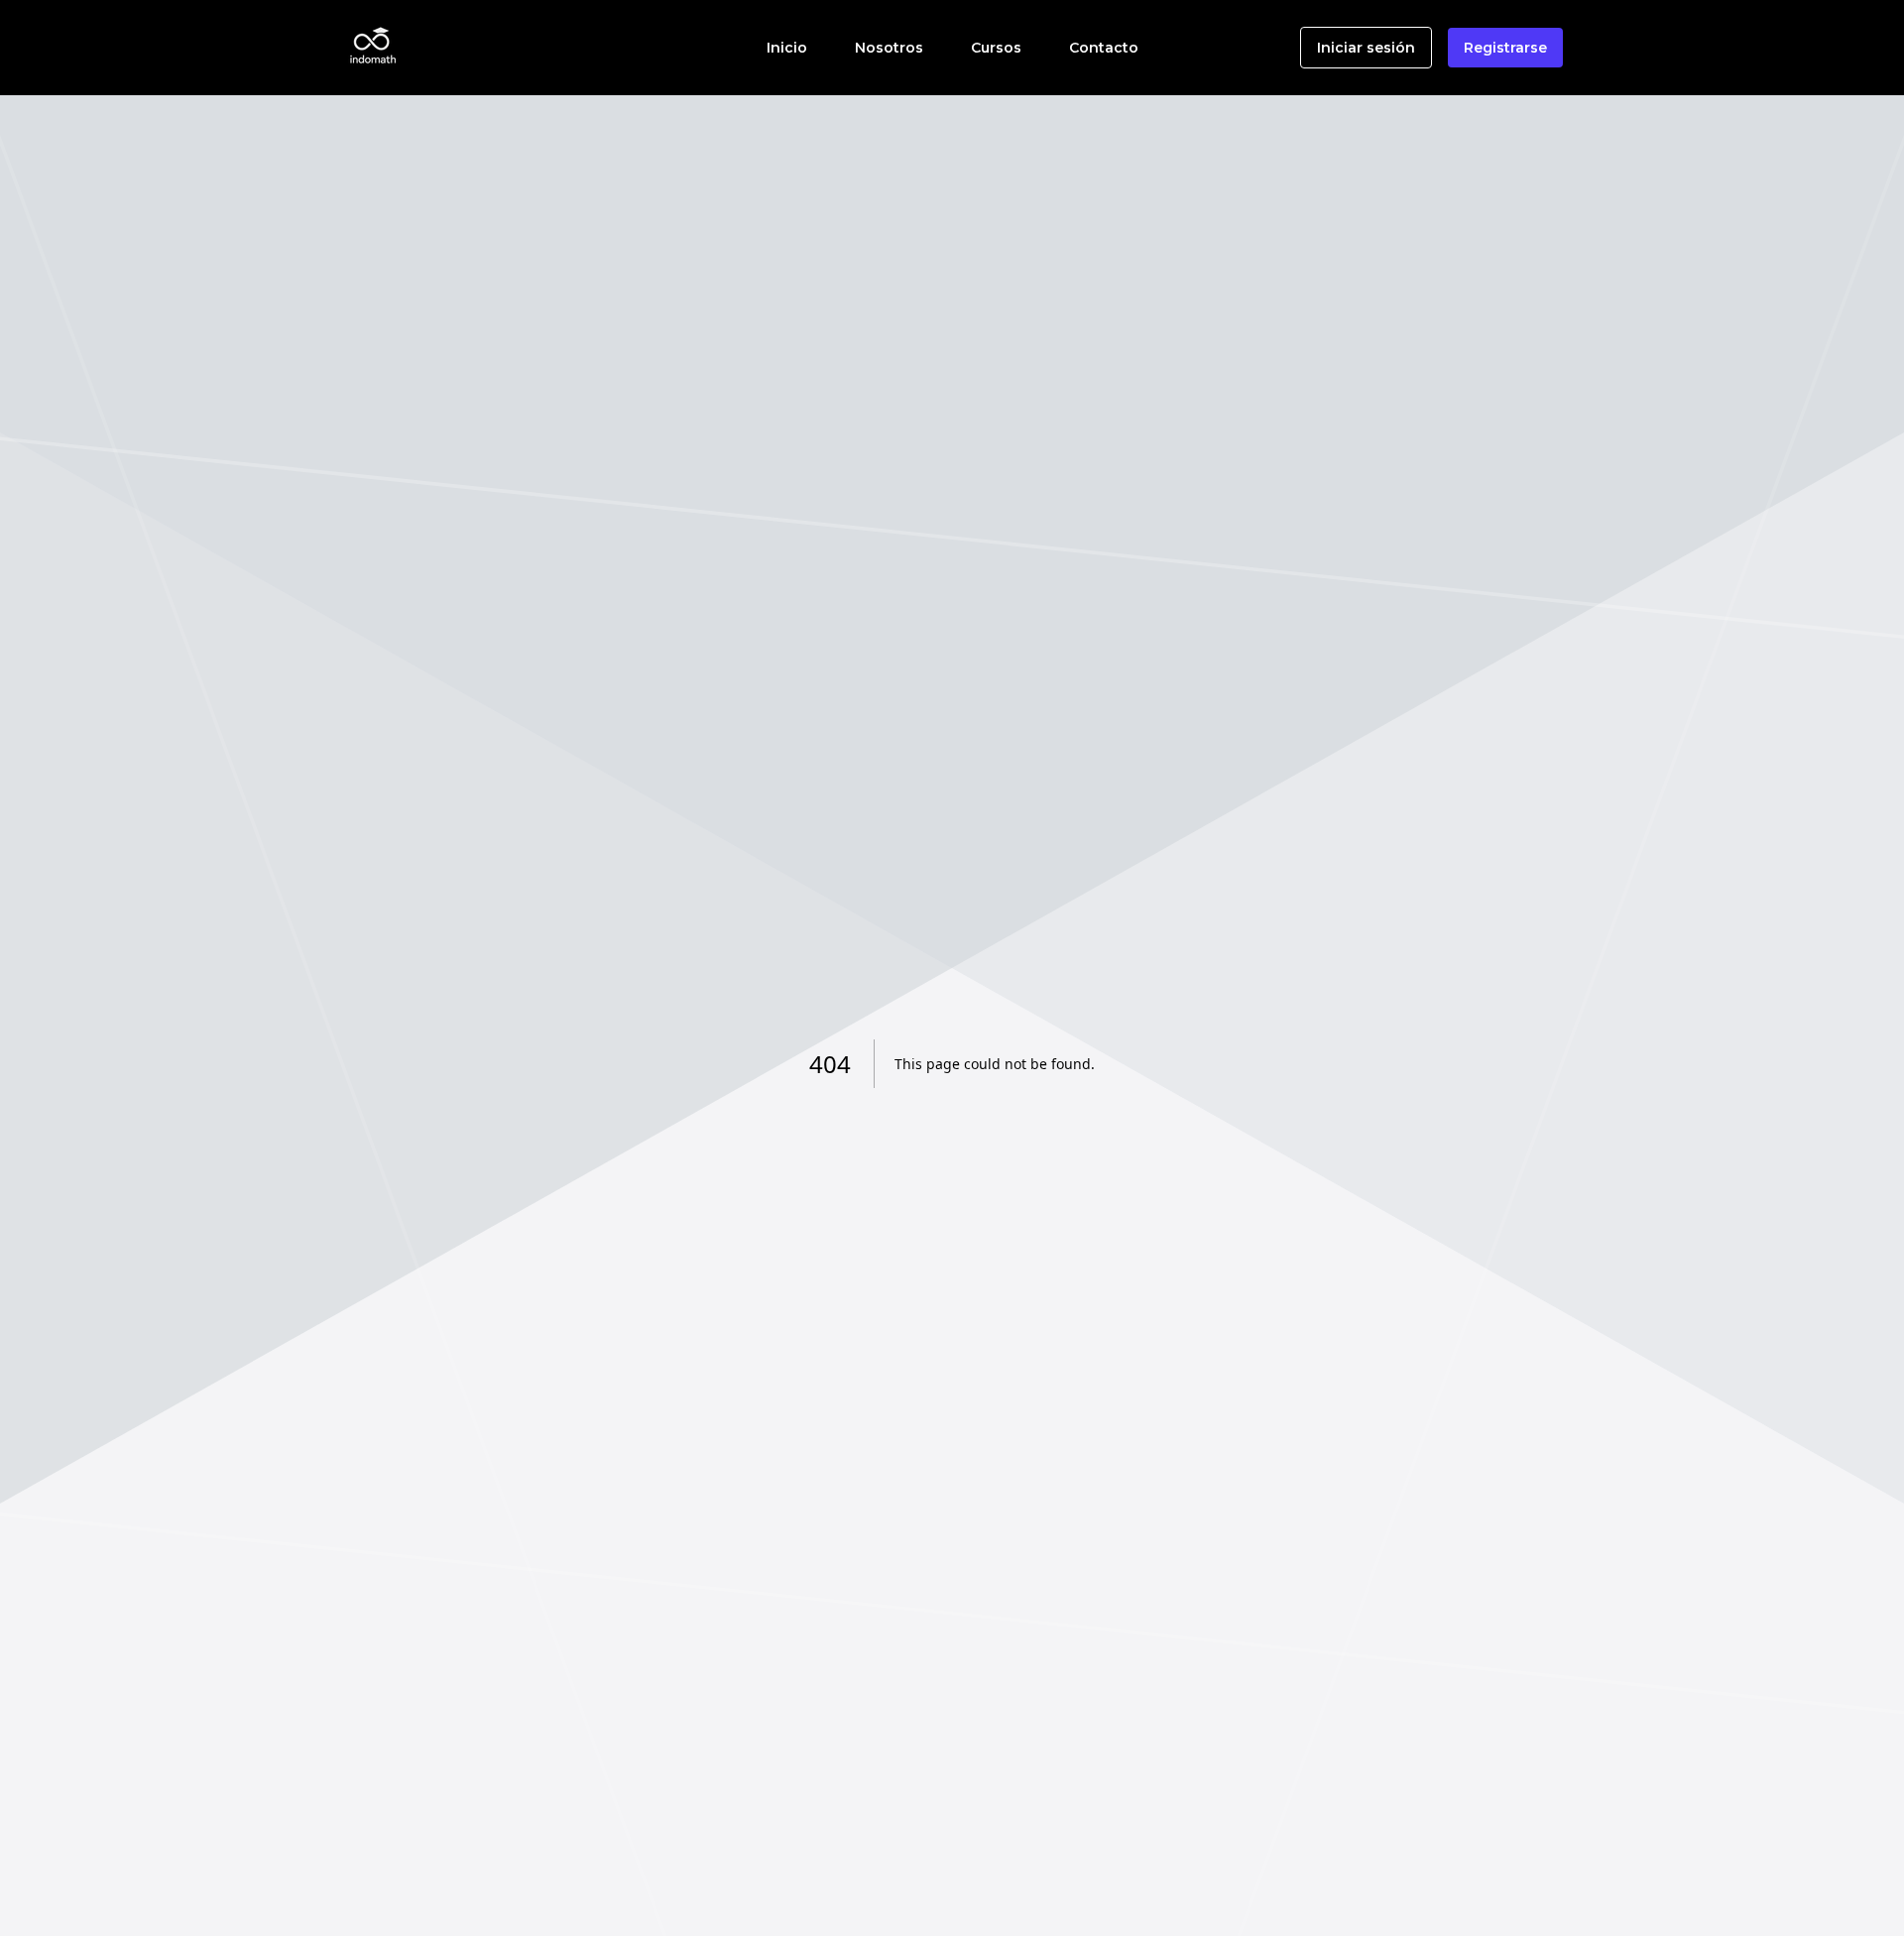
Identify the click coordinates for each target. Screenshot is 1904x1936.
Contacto (1104, 48)
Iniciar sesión (1366, 48)
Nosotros (889, 48)
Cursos (996, 48)
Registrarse (1505, 48)
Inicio (787, 48)
